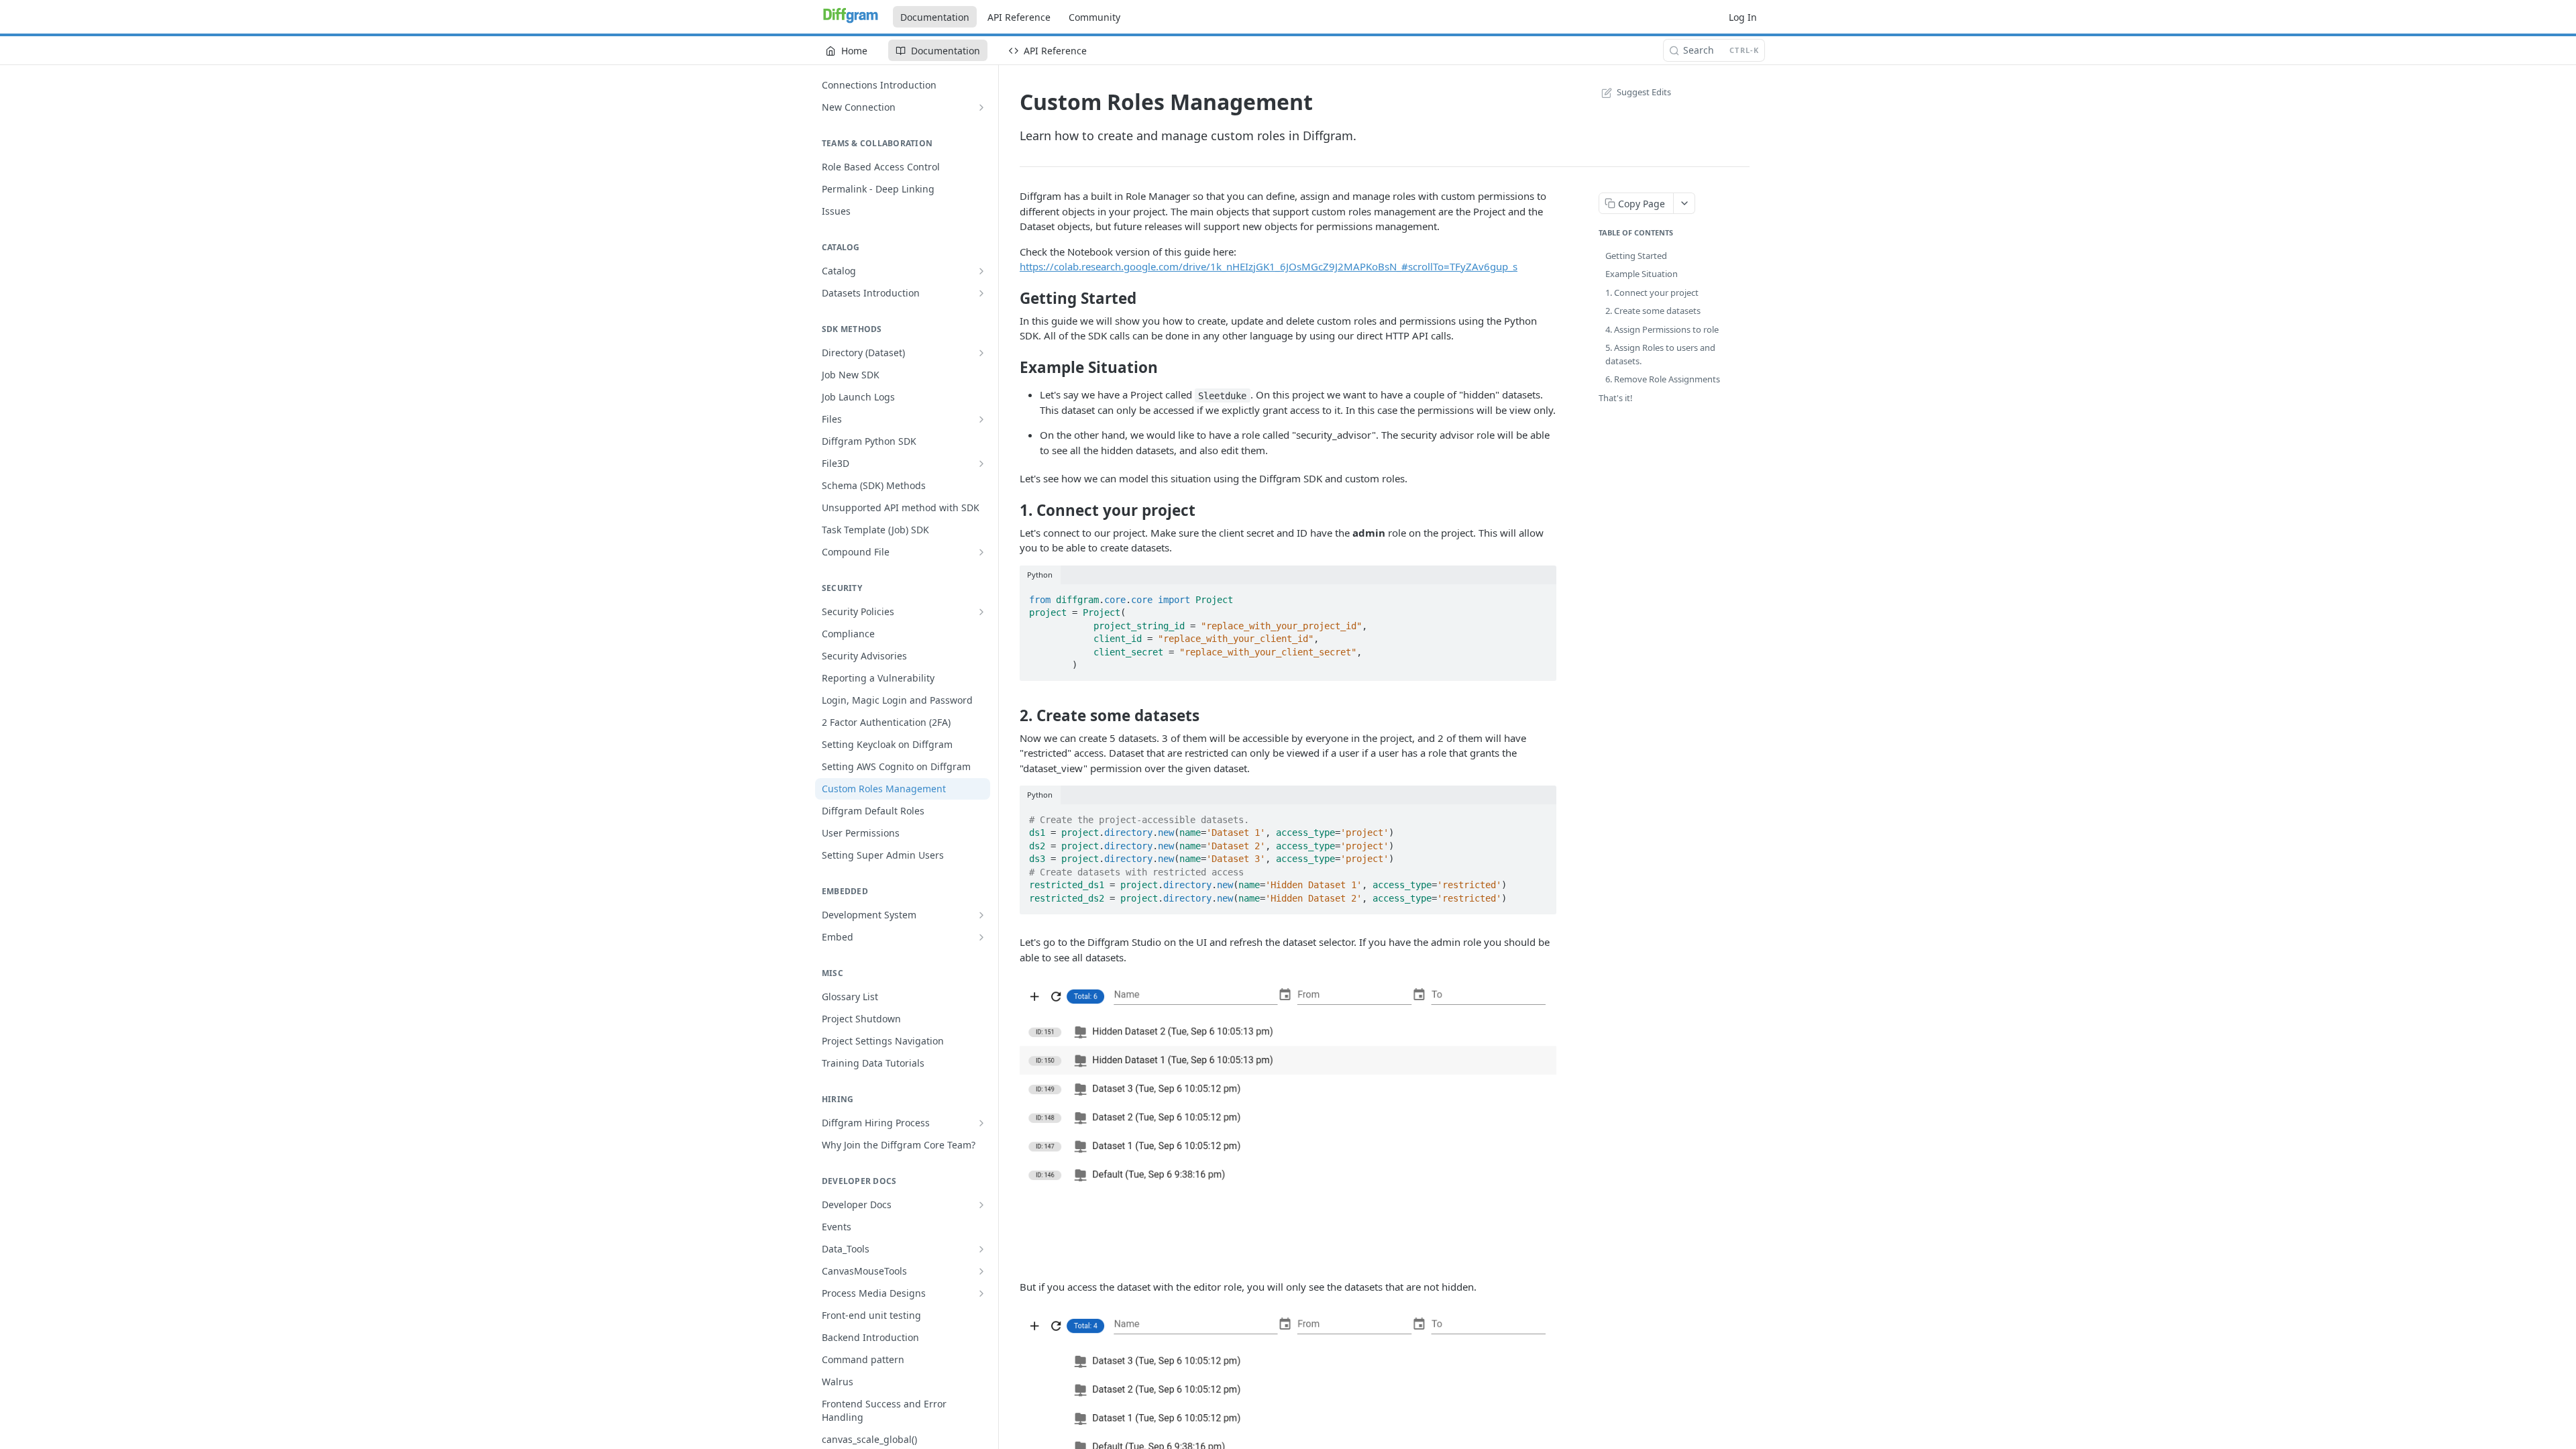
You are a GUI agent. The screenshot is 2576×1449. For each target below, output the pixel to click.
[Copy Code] (1540, 596)
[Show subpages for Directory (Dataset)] (981, 353)
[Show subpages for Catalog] (981, 271)
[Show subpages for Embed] (981, 937)
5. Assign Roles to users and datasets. (1660, 354)
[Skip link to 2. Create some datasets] (1011, 716)
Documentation (935, 17)
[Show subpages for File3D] (981, 464)
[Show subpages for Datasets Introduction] (981, 293)
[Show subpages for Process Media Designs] (981, 1293)
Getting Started (1636, 256)
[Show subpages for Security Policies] (981, 612)
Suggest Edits (1644, 92)
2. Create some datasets (1653, 311)
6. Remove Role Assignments (1663, 379)
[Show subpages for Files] (981, 419)
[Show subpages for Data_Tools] (981, 1249)
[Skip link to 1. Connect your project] (1011, 511)
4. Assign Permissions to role (1662, 329)
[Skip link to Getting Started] (1011, 299)
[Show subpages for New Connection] (981, 107)
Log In (1743, 17)
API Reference (1019, 17)
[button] (1288, 1122)
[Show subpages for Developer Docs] (981, 1205)
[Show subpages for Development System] (981, 915)
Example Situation (1642, 274)
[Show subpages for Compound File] (981, 552)
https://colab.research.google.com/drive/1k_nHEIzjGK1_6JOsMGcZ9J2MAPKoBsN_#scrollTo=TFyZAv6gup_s (1269, 266)
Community (1094, 17)
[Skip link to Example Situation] (1011, 368)
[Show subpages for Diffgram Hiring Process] (981, 1123)
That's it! (1616, 398)
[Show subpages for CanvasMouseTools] (981, 1271)
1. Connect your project (1652, 292)
